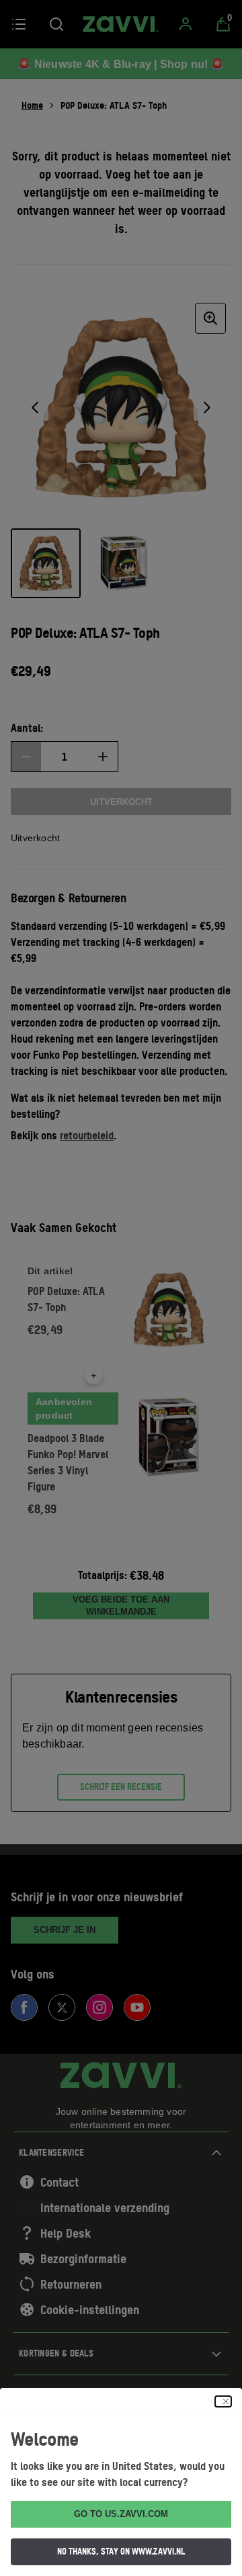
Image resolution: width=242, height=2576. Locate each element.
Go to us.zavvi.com (121, 2514)
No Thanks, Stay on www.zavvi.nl (121, 2551)
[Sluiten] (223, 2401)
